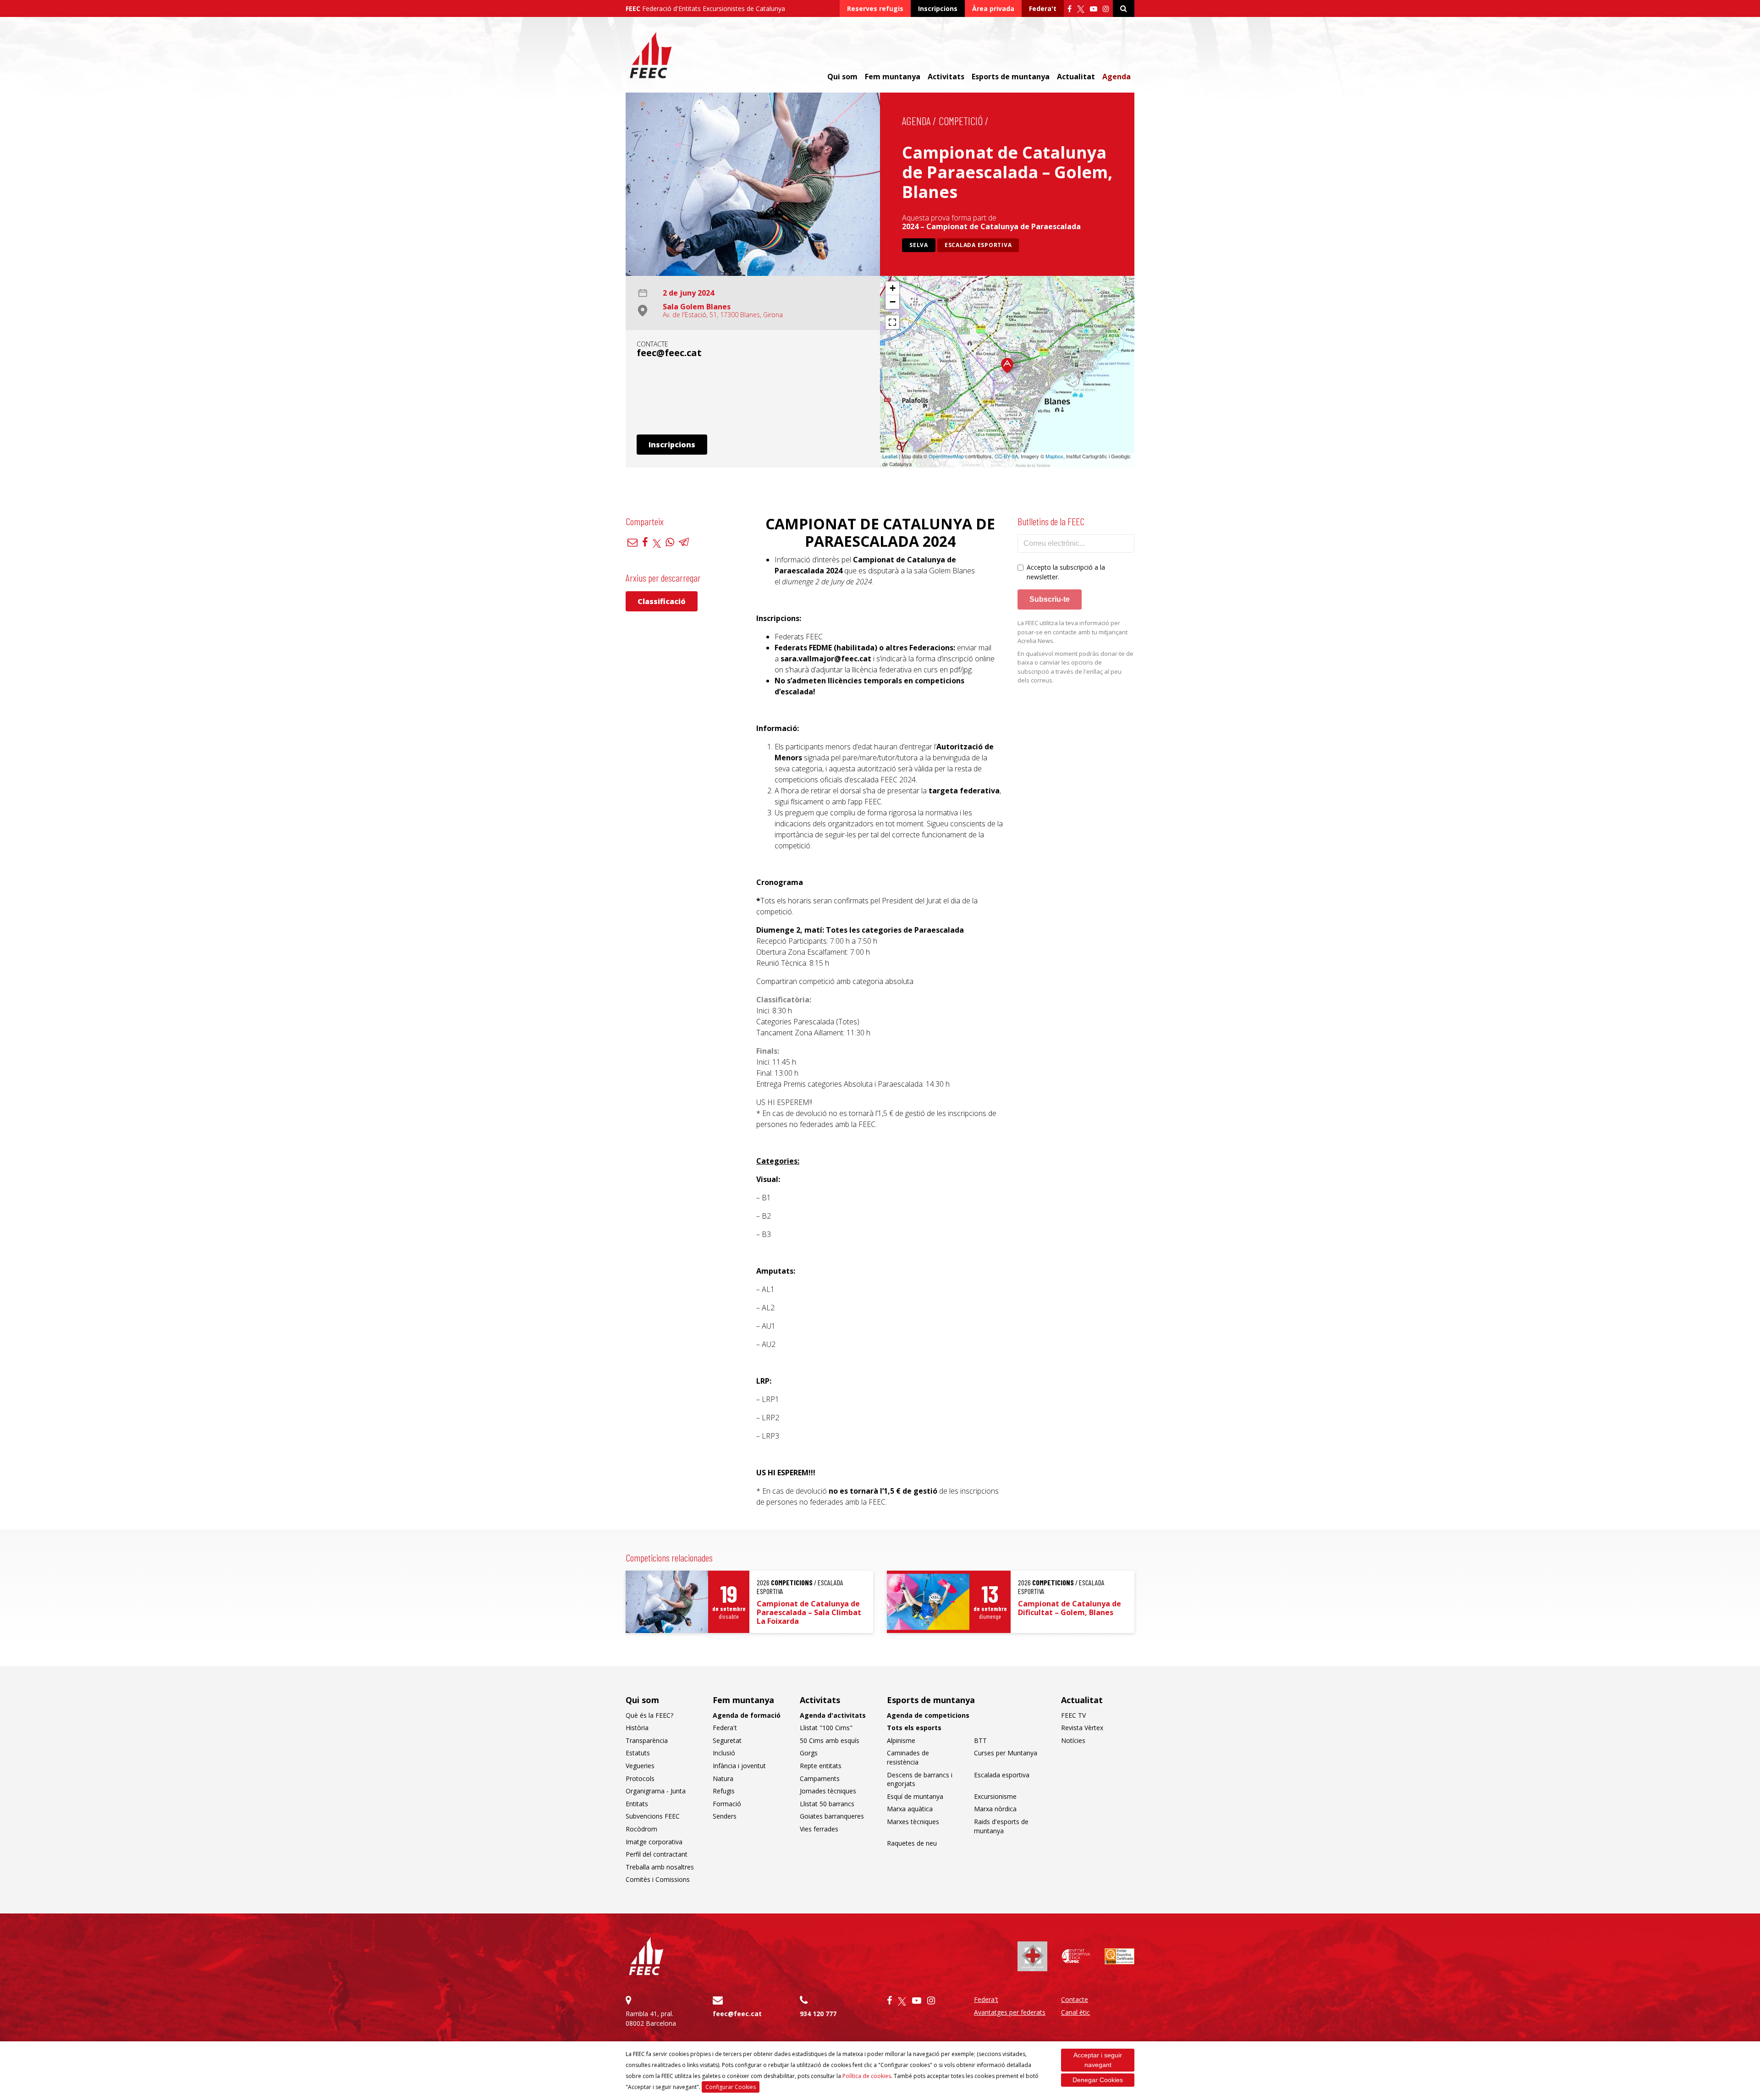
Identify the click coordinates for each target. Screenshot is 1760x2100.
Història (637, 1728)
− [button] (893, 302)
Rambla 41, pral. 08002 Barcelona (651, 2018)
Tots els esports (914, 1728)
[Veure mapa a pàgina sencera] (892, 322)
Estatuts (638, 1753)
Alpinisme (901, 1740)
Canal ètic (1075, 2012)
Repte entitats (821, 1766)
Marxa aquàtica (910, 1809)
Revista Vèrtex (1082, 1728)
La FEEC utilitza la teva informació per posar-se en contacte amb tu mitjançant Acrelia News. (1072, 632)
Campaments (820, 1778)
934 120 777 (818, 2014)
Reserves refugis (875, 8)
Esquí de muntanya (915, 1796)
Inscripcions (938, 8)
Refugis (724, 1791)
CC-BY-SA (1006, 456)
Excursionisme (995, 1796)
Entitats (637, 1804)
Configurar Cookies (731, 2087)
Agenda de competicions (928, 1715)
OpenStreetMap (946, 456)
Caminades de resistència (908, 1757)
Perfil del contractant (657, 1854)
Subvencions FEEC (653, 1816)
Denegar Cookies (1098, 2080)
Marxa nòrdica (995, 1809)
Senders (725, 1816)
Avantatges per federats (1010, 2012)
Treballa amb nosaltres (660, 1867)
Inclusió (724, 1753)
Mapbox (1054, 456)
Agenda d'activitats (833, 1715)
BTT (980, 1740)
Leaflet (890, 456)
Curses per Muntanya (1006, 1753)
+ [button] (893, 288)
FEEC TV (1073, 1715)
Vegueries (640, 1766)
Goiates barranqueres (832, 1816)
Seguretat (727, 1740)
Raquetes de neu (912, 1843)
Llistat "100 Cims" (826, 1728)
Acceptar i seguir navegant (1098, 2060)
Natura (723, 1778)
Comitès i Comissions (658, 1879)
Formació (727, 1804)
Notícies (1073, 1740)
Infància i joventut (739, 1766)
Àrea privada (993, 8)
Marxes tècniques (913, 1822)
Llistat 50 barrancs (827, 1804)
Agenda (1116, 77)
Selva (919, 245)
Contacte (1075, 1999)
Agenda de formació (747, 1715)
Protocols (640, 1778)
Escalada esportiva (978, 245)
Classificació (662, 601)
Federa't (1043, 8)
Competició (961, 121)
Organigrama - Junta (656, 1791)
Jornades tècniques (828, 1791)
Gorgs (809, 1753)
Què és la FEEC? (649, 1715)
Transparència (647, 1740)
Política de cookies (867, 2076)
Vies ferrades (819, 1829)
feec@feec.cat (669, 353)
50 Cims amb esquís (830, 1740)
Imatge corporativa (654, 1842)
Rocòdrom (641, 1829)
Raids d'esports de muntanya (1001, 1826)
